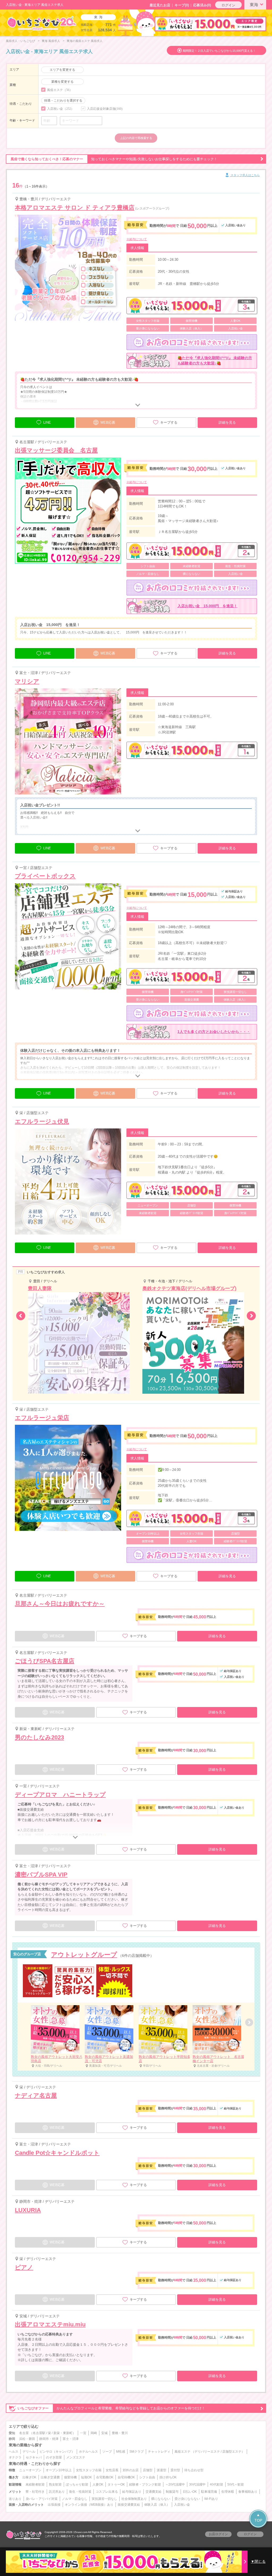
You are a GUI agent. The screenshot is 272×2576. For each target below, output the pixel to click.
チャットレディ (159, 2452)
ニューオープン (30, 2470)
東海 (254, 5)
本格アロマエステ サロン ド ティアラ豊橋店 (75, 208)
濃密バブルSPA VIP (41, 1875)
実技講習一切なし (104, 2499)
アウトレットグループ (84, 1955)
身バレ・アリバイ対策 (42, 2499)
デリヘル (29, 2452)
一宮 (83, 2433)
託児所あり (57, 2492)
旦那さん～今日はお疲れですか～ (60, 1604)
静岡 (12, 2439)
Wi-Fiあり (211, 2499)
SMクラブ (137, 2452)
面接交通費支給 (129, 2505)
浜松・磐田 (27, 2439)
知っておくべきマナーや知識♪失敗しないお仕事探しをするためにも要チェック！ (114, 159)
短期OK (86, 2477)
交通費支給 (154, 2492)
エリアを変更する (62, 70)
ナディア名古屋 (36, 2095)
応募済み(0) (202, 5)
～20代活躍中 (175, 2484)
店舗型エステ (232, 2452)
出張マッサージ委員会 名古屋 (56, 450)
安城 (104, 2433)
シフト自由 (147, 2477)
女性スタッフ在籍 (89, 2470)
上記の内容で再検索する (136, 138)
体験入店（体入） (157, 2505)
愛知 (12, 2433)
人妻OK (98, 2484)
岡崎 (94, 2433)
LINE (47, 422)
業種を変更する (62, 82)
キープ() (182, 5)
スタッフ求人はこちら (245, 175)
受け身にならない (187, 2499)
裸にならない (161, 2499)
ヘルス (14, 2452)
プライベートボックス (45, 876)
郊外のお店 (131, 2470)
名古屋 (24, 2433)
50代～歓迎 (236, 2484)
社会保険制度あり (134, 2499)
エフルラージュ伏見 (42, 1121)
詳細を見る (227, 422)
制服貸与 (172, 2492)
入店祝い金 (182, 2505)
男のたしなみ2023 (39, 1737)
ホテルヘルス (88, 2452)
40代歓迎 (216, 2484)
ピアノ (24, 2267)
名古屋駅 (39, 2433)
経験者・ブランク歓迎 (145, 2484)
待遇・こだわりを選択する (63, 101)
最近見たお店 (160, 5)
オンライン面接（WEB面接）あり (89, 2505)
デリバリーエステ (207, 2452)
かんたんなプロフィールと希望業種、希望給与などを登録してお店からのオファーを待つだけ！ (111, 2408)
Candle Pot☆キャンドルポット (57, 2153)
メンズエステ (76, 2457)
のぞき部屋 (54, 2457)
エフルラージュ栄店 (42, 1418)
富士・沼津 (71, 2439)
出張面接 (54, 2505)
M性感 (121, 2452)
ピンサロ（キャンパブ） (57, 2452)
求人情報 (137, 248)
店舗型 (148, 2470)
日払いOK (190, 2492)
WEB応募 (108, 422)
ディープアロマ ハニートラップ (60, 1795)
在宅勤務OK (105, 2477)
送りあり (15, 2499)
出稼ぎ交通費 (50, 2477)
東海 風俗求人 (51, 41)
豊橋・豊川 (120, 2433)
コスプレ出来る (107, 2492)
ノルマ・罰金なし (75, 2499)
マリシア (27, 681)
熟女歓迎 (55, 2484)
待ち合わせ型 (194, 2470)
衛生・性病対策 (80, 2492)
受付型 (175, 2470)
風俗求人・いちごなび (20, 41)
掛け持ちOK (168, 2477)
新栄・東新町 (63, 2433)
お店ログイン (218, 2534)
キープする (169, 422)
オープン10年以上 (59, 2470)
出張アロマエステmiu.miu (50, 2324)
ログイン (228, 5)
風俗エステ (182, 2452)
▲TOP (258, 2518)
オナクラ (15, 2457)
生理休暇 (228, 2492)
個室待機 (70, 2477)
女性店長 (112, 2470)
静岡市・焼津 (49, 2439)
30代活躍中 (197, 2484)
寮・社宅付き (35, 2492)
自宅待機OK (126, 2477)
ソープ (107, 2452)
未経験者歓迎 (35, 2484)
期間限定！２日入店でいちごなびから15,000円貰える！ (219, 51)
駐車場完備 (209, 2492)
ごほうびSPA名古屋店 (45, 1661)
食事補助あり (248, 2492)
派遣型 (161, 2470)
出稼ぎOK (29, 2477)
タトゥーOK (116, 2484)
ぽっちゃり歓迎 (77, 2484)
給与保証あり (132, 2492)
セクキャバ (34, 2457)
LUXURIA (28, 2210)
